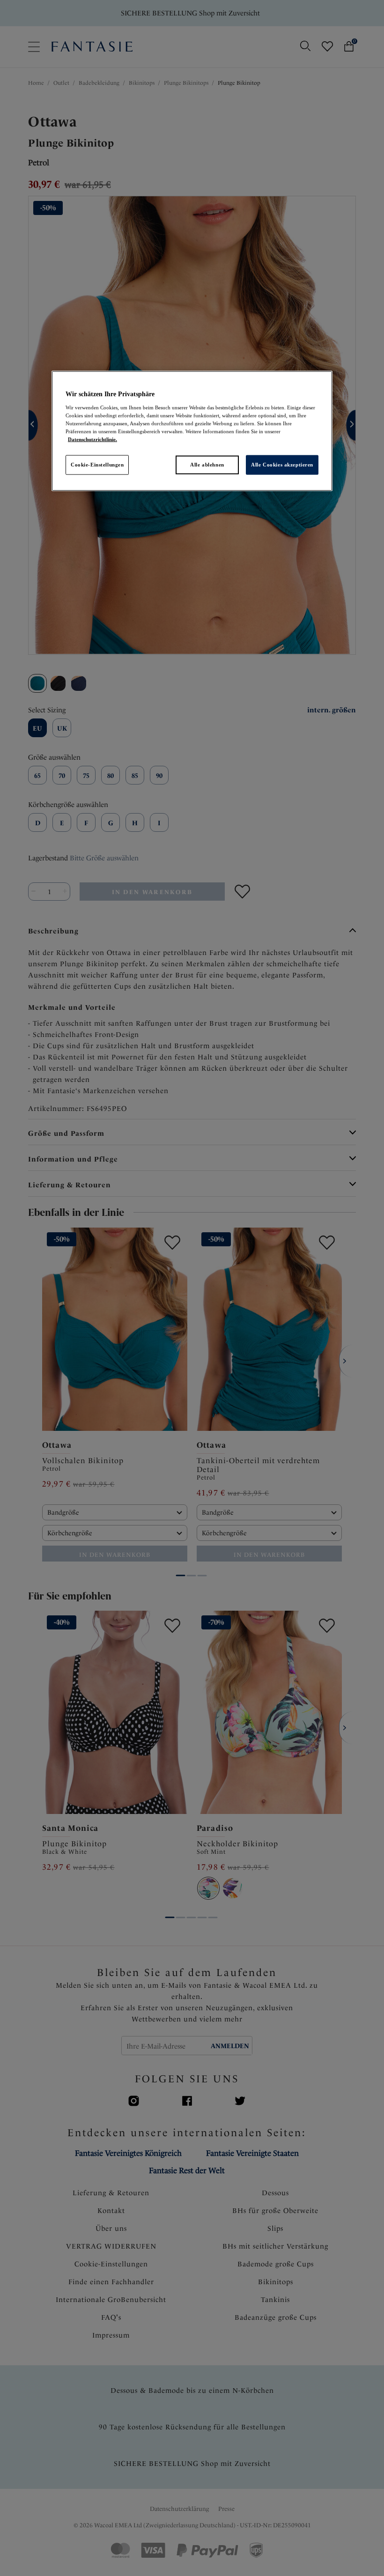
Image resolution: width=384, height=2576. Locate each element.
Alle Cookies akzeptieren (282, 465)
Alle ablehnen (207, 465)
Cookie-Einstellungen (97, 465)
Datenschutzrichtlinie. (92, 439)
